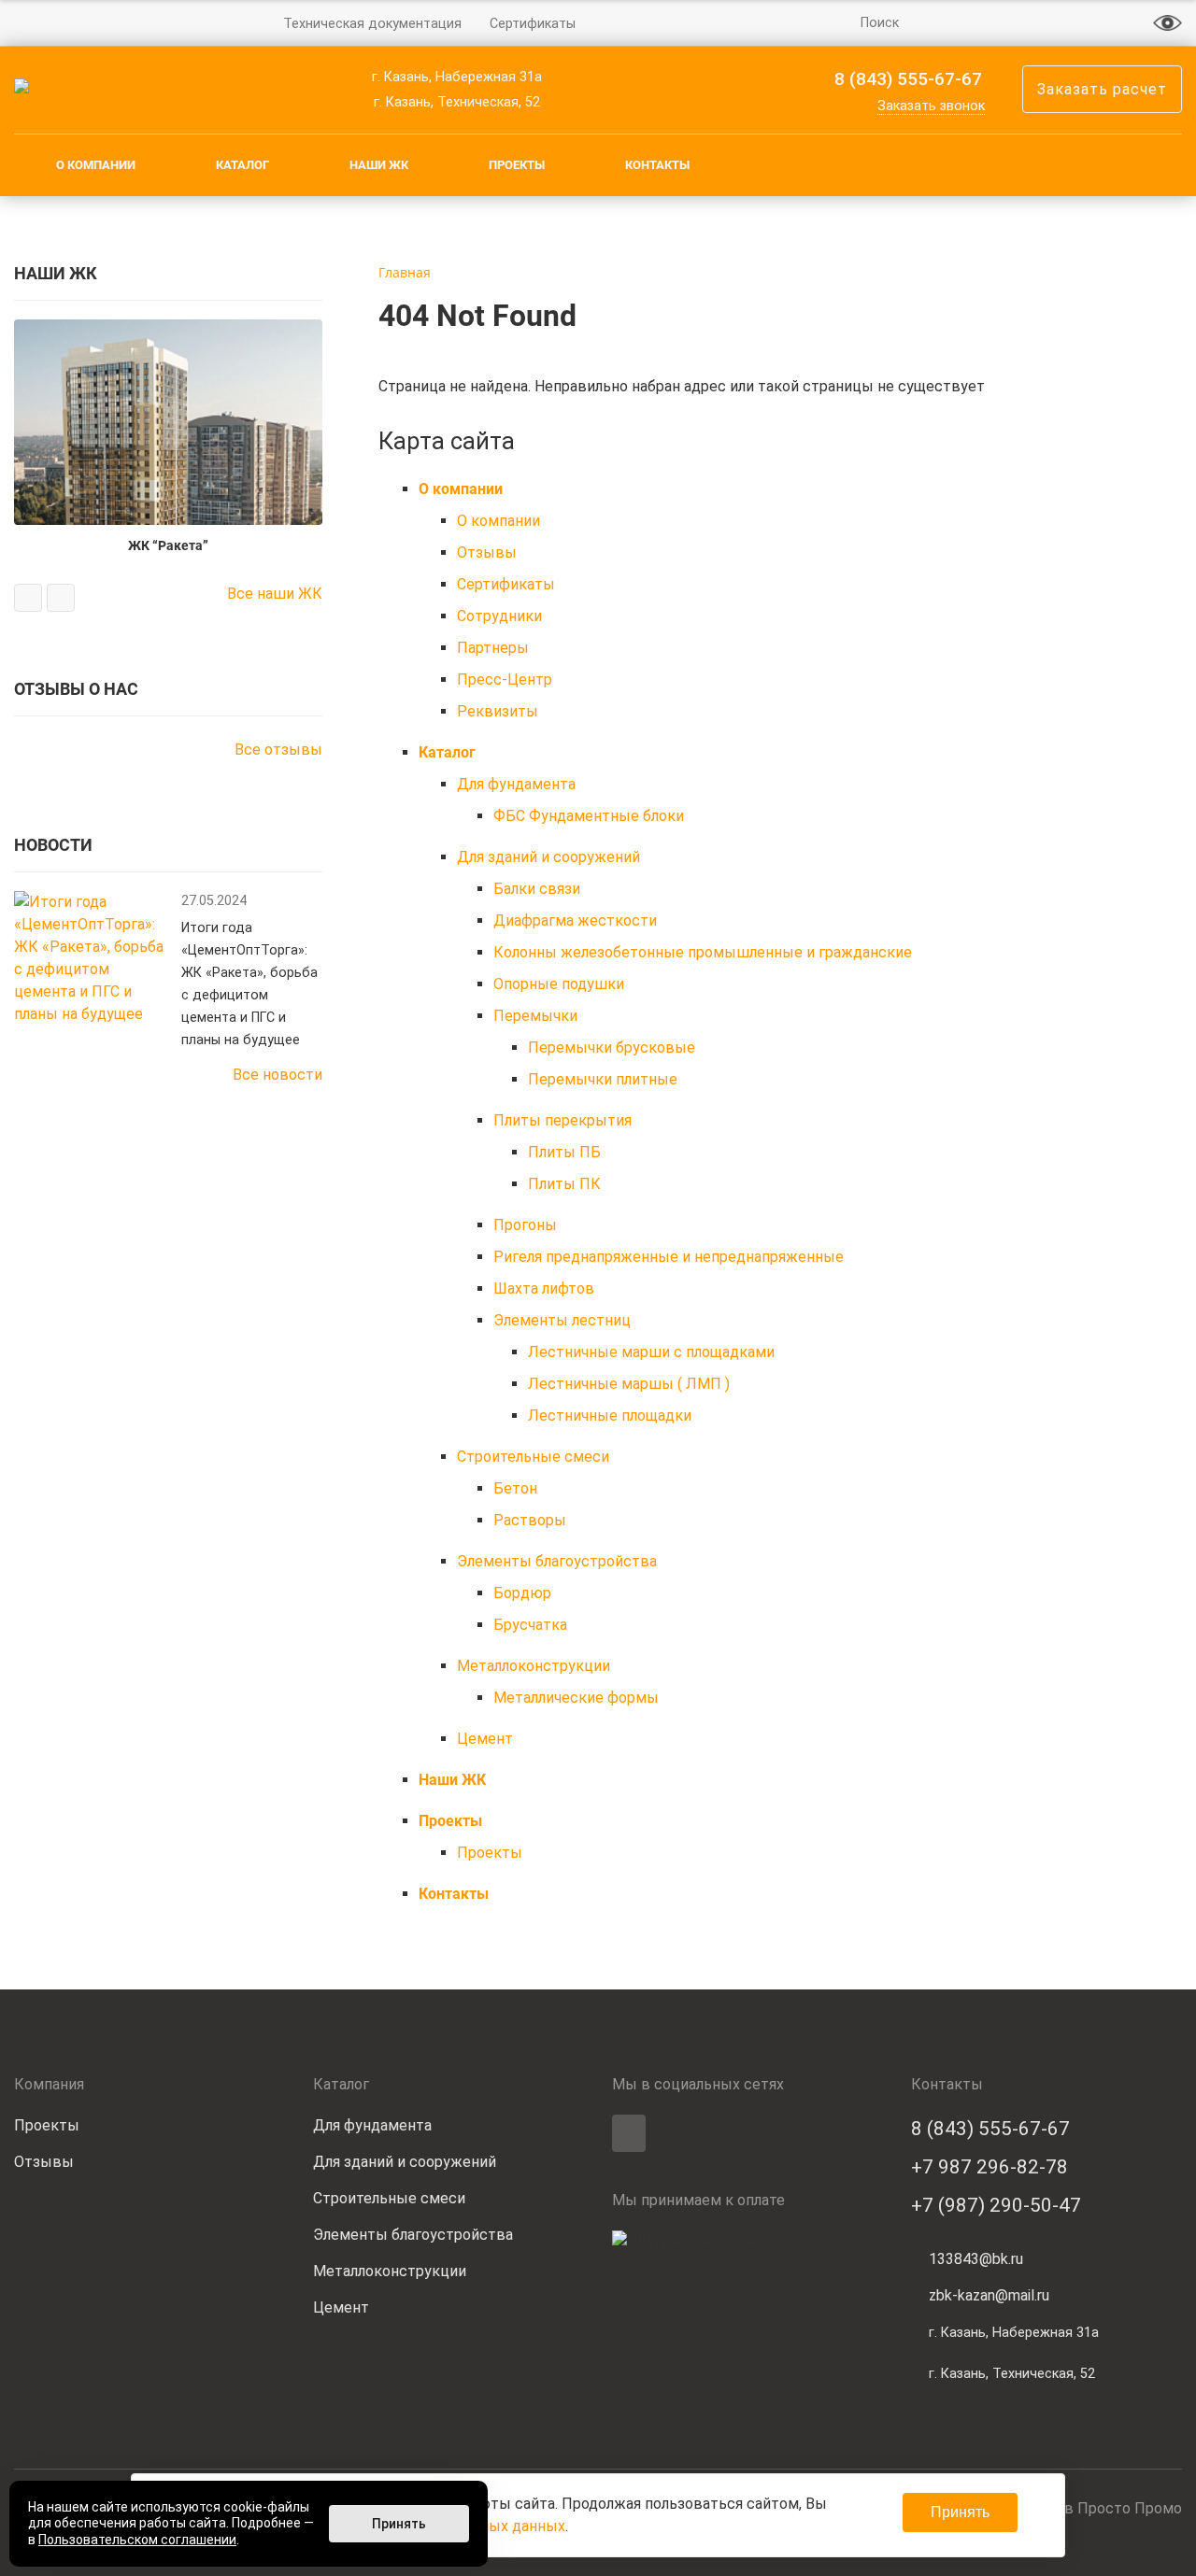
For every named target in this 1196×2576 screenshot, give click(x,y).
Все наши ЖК (275, 594)
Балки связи (537, 889)
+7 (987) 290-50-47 (996, 2205)
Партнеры (493, 648)
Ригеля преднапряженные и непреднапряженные (669, 1257)
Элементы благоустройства (557, 1561)
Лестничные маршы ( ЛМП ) (629, 1384)
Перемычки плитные (603, 1079)
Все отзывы (278, 750)
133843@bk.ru (976, 2259)
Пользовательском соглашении (137, 2540)
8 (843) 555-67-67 (908, 79)
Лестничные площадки (610, 1415)
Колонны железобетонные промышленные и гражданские (703, 952)
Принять (960, 2512)
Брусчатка (530, 1625)
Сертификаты (533, 24)
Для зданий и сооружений (548, 857)
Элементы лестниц (562, 1320)
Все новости (278, 1075)
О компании (96, 165)
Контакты (657, 165)
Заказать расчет (1102, 89)
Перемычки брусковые (612, 1047)
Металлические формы (576, 1698)
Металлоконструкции (534, 1666)
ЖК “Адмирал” (214, 363)
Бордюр (522, 1593)
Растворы (530, 1520)
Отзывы (487, 552)
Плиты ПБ (564, 1152)
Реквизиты (498, 711)
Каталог (242, 165)
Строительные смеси (533, 1457)
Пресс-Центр (505, 679)
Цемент (485, 1739)
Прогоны (525, 1225)
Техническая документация (372, 24)
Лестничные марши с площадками (651, 1352)
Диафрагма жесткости (575, 920)
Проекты (517, 165)
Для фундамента (516, 784)
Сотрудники (499, 616)
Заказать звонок (931, 106)
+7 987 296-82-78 (990, 2167)
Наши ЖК (379, 165)
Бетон (515, 1488)
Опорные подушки (559, 984)
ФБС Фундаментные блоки (589, 816)
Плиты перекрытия (562, 1120)
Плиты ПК (564, 1184)
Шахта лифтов (544, 1288)
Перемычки (535, 1016)
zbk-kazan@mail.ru (989, 2295)
